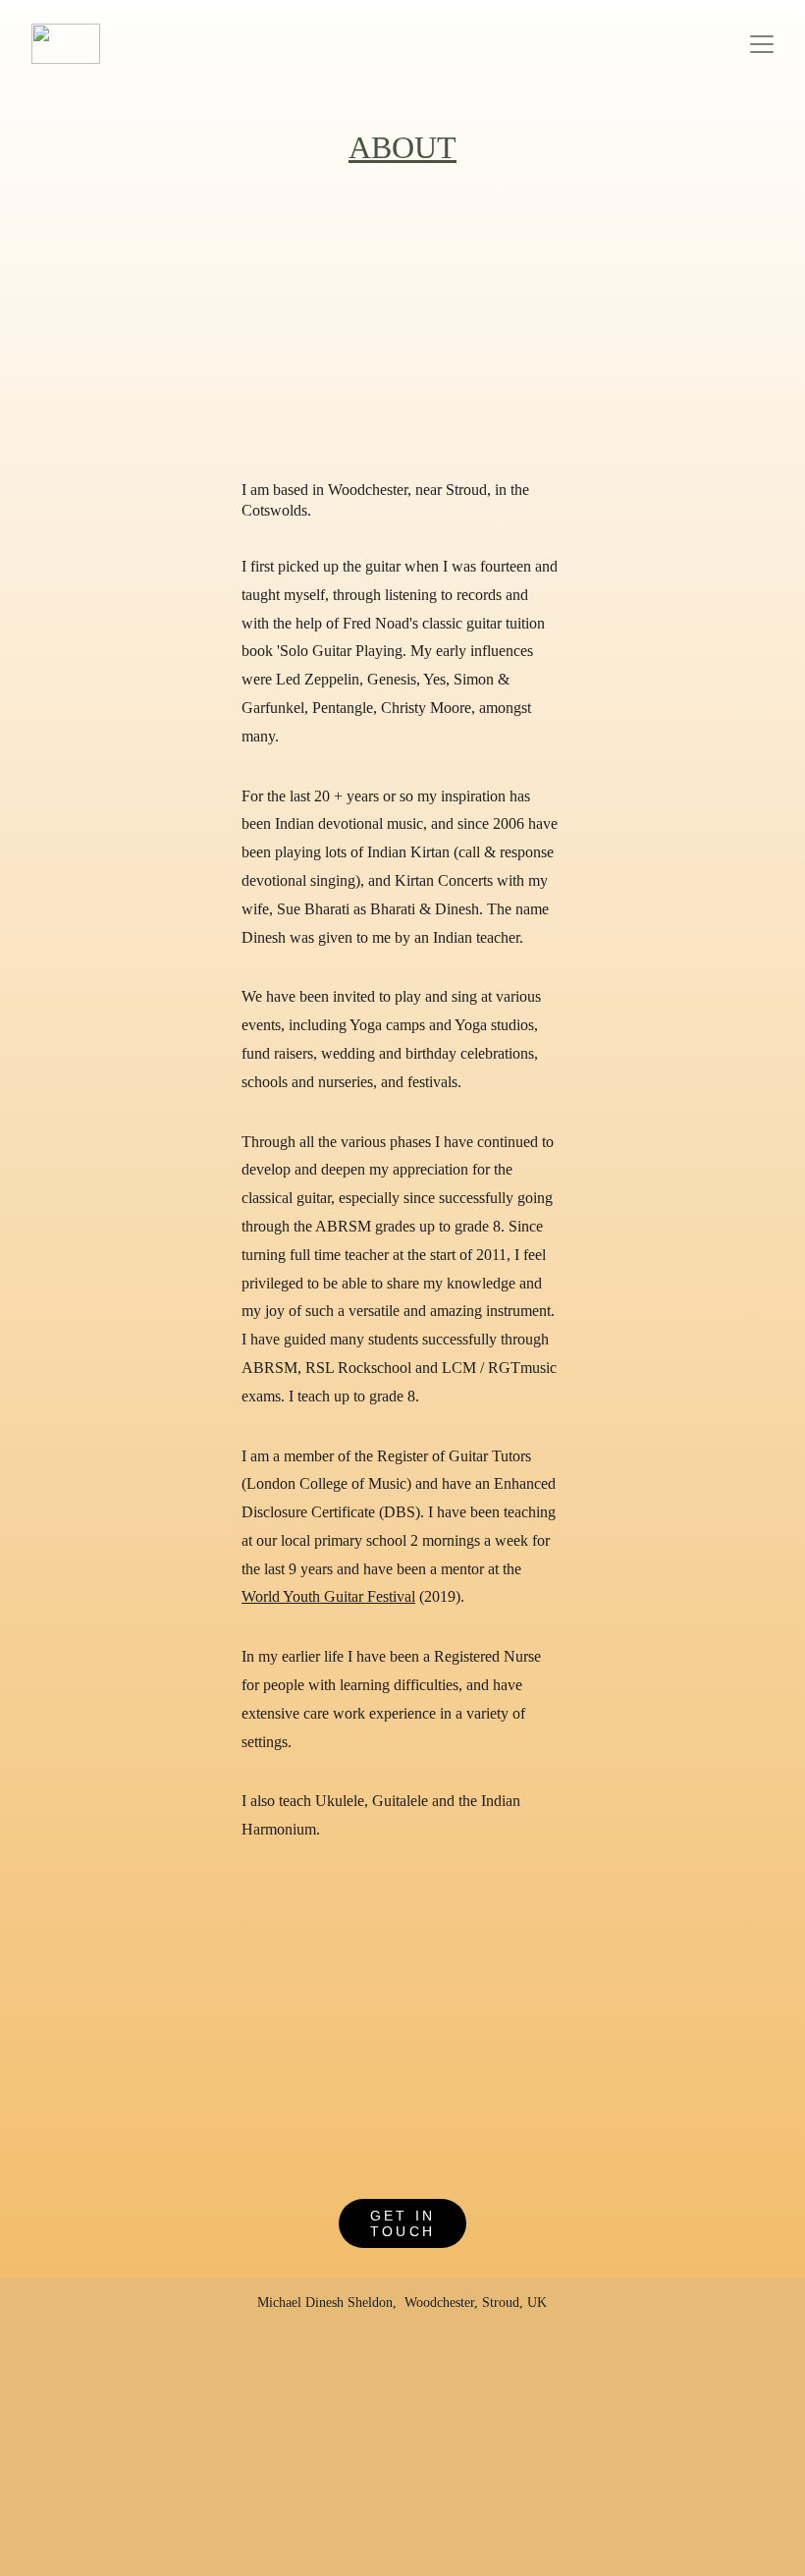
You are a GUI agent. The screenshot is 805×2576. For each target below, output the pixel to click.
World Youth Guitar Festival (328, 1596)
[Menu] (762, 44)
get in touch (402, 2223)
